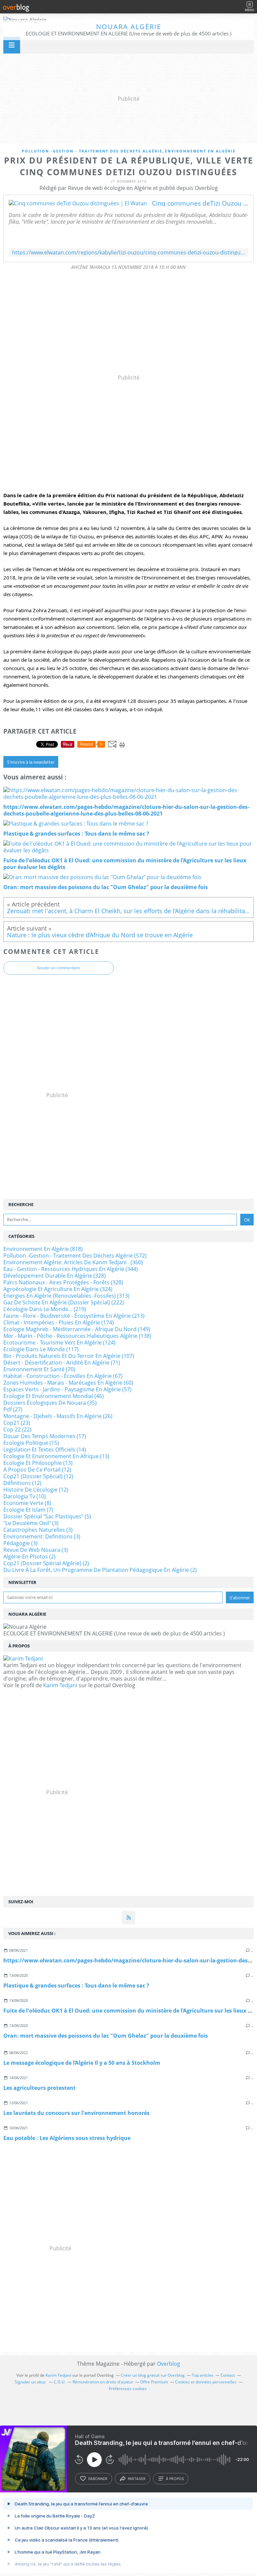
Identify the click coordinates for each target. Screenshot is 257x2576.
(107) (69, 1356)
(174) (59, 1322)
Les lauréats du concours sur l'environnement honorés (76, 2113)
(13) (56, 1456)
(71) (62, 1363)
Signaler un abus (31, 2382)
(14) (45, 1450)
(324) (58, 1289)
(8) (27, 1503)
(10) (25, 1496)
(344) (71, 1269)
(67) (63, 1376)
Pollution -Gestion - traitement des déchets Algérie (92, 151)
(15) (31, 1443)
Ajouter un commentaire (59, 968)
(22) (17, 1429)
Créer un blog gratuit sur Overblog (153, 2375)
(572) (75, 1256)
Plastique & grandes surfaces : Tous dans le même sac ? (76, 1985)
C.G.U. (60, 2382)
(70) (39, 1369)
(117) (41, 1349)
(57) (67, 1389)
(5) (47, 1516)
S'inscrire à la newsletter (31, 762)
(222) (64, 1302)
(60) (68, 1383)
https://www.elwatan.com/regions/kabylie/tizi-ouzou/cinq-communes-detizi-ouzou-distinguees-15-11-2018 (128, 253)
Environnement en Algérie (200, 151)
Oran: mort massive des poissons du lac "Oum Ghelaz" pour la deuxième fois (106, 2036)
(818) (43, 1249)
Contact (228, 2375)
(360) (73, 1262)
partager (137, 2479)
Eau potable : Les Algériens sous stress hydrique (67, 2138)
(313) (66, 1296)
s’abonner (98, 2479)
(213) (74, 1316)
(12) (37, 1470)
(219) (45, 1309)
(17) (45, 1436)
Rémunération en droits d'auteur (103, 2382)
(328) (55, 1276)
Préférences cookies (128, 2389)
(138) (77, 1336)
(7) (28, 1510)
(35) (50, 1403)
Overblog (168, 2364)
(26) (58, 1416)
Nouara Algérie (129, 27)
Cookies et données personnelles (206, 2382)
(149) (77, 1329)
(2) (29, 1557)
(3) (31, 1523)
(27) (13, 1409)
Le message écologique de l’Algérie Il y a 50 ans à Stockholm (82, 2063)
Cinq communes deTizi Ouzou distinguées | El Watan (200, 203)
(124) (59, 1343)
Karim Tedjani (60, 1685)
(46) (54, 1396)
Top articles (203, 2375)
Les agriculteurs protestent (39, 2088)
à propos (175, 2479)
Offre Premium (154, 2382)
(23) (17, 1423)
